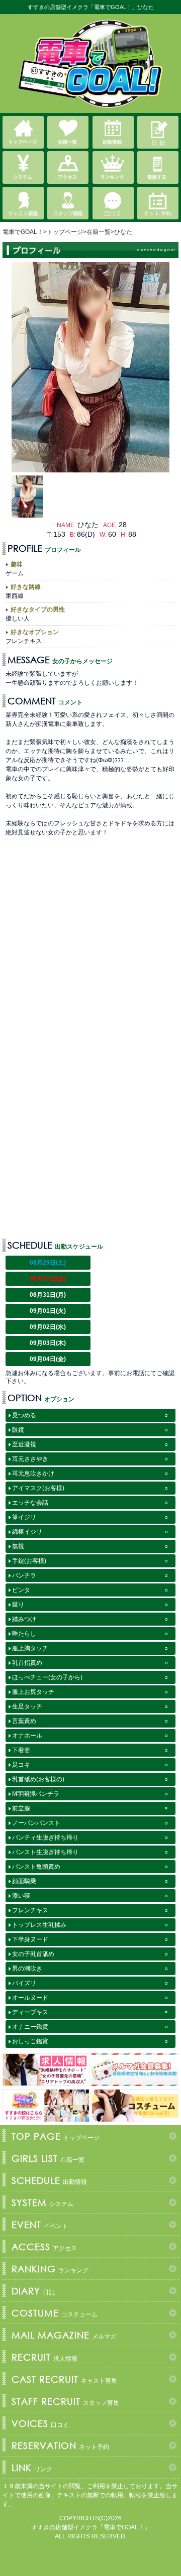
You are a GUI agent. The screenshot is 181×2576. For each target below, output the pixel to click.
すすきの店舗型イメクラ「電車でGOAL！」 (91, 2527)
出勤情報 (49, 2180)
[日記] (158, 132)
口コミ (40, 2423)
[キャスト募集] (23, 203)
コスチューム (55, 2313)
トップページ (56, 2136)
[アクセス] (68, 167)
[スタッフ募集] (68, 203)
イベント (40, 2225)
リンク (32, 2468)
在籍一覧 (48, 2158)
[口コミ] (113, 203)
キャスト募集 (64, 2379)
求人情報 (44, 2357)
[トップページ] (23, 132)
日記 (33, 2291)
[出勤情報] (113, 132)
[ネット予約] (158, 203)
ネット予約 (60, 2445)
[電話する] (158, 167)
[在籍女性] (68, 132)
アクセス (44, 2247)
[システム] (23, 167)
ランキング (50, 2269)
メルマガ (64, 2335)
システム (42, 2202)
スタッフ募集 (65, 2401)
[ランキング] (113, 167)
